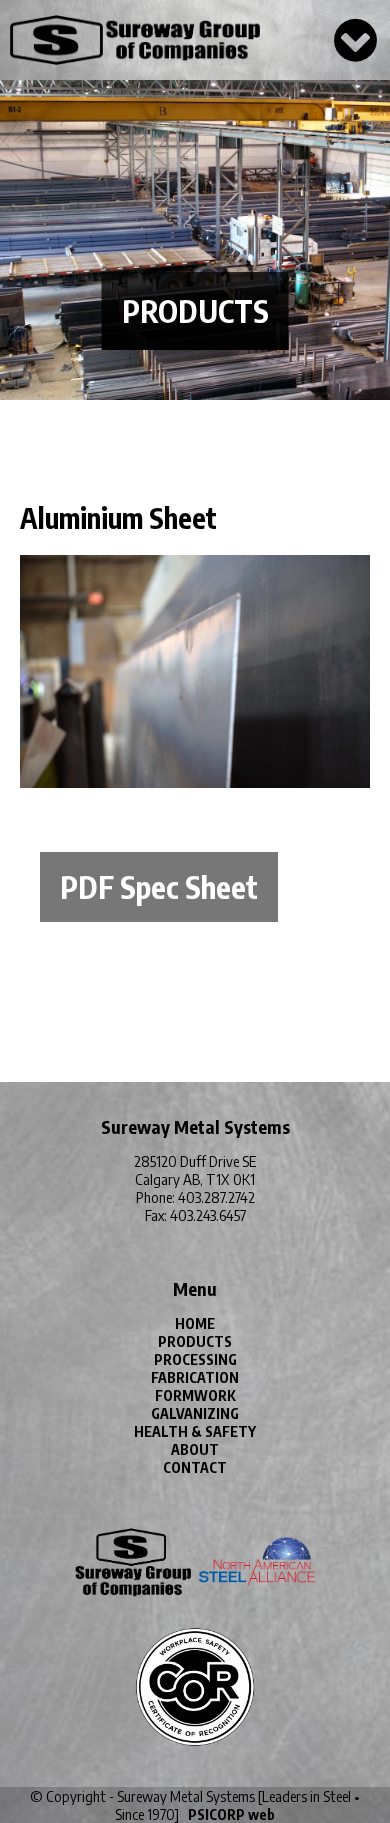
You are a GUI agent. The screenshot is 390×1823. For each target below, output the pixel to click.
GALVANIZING (195, 1413)
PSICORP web (231, 1814)
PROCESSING (195, 1359)
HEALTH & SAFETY (195, 1431)
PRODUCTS (195, 1341)
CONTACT (195, 1467)
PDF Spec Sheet (159, 887)
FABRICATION (195, 1377)
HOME (195, 1323)
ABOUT (195, 1449)
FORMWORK (195, 1395)
